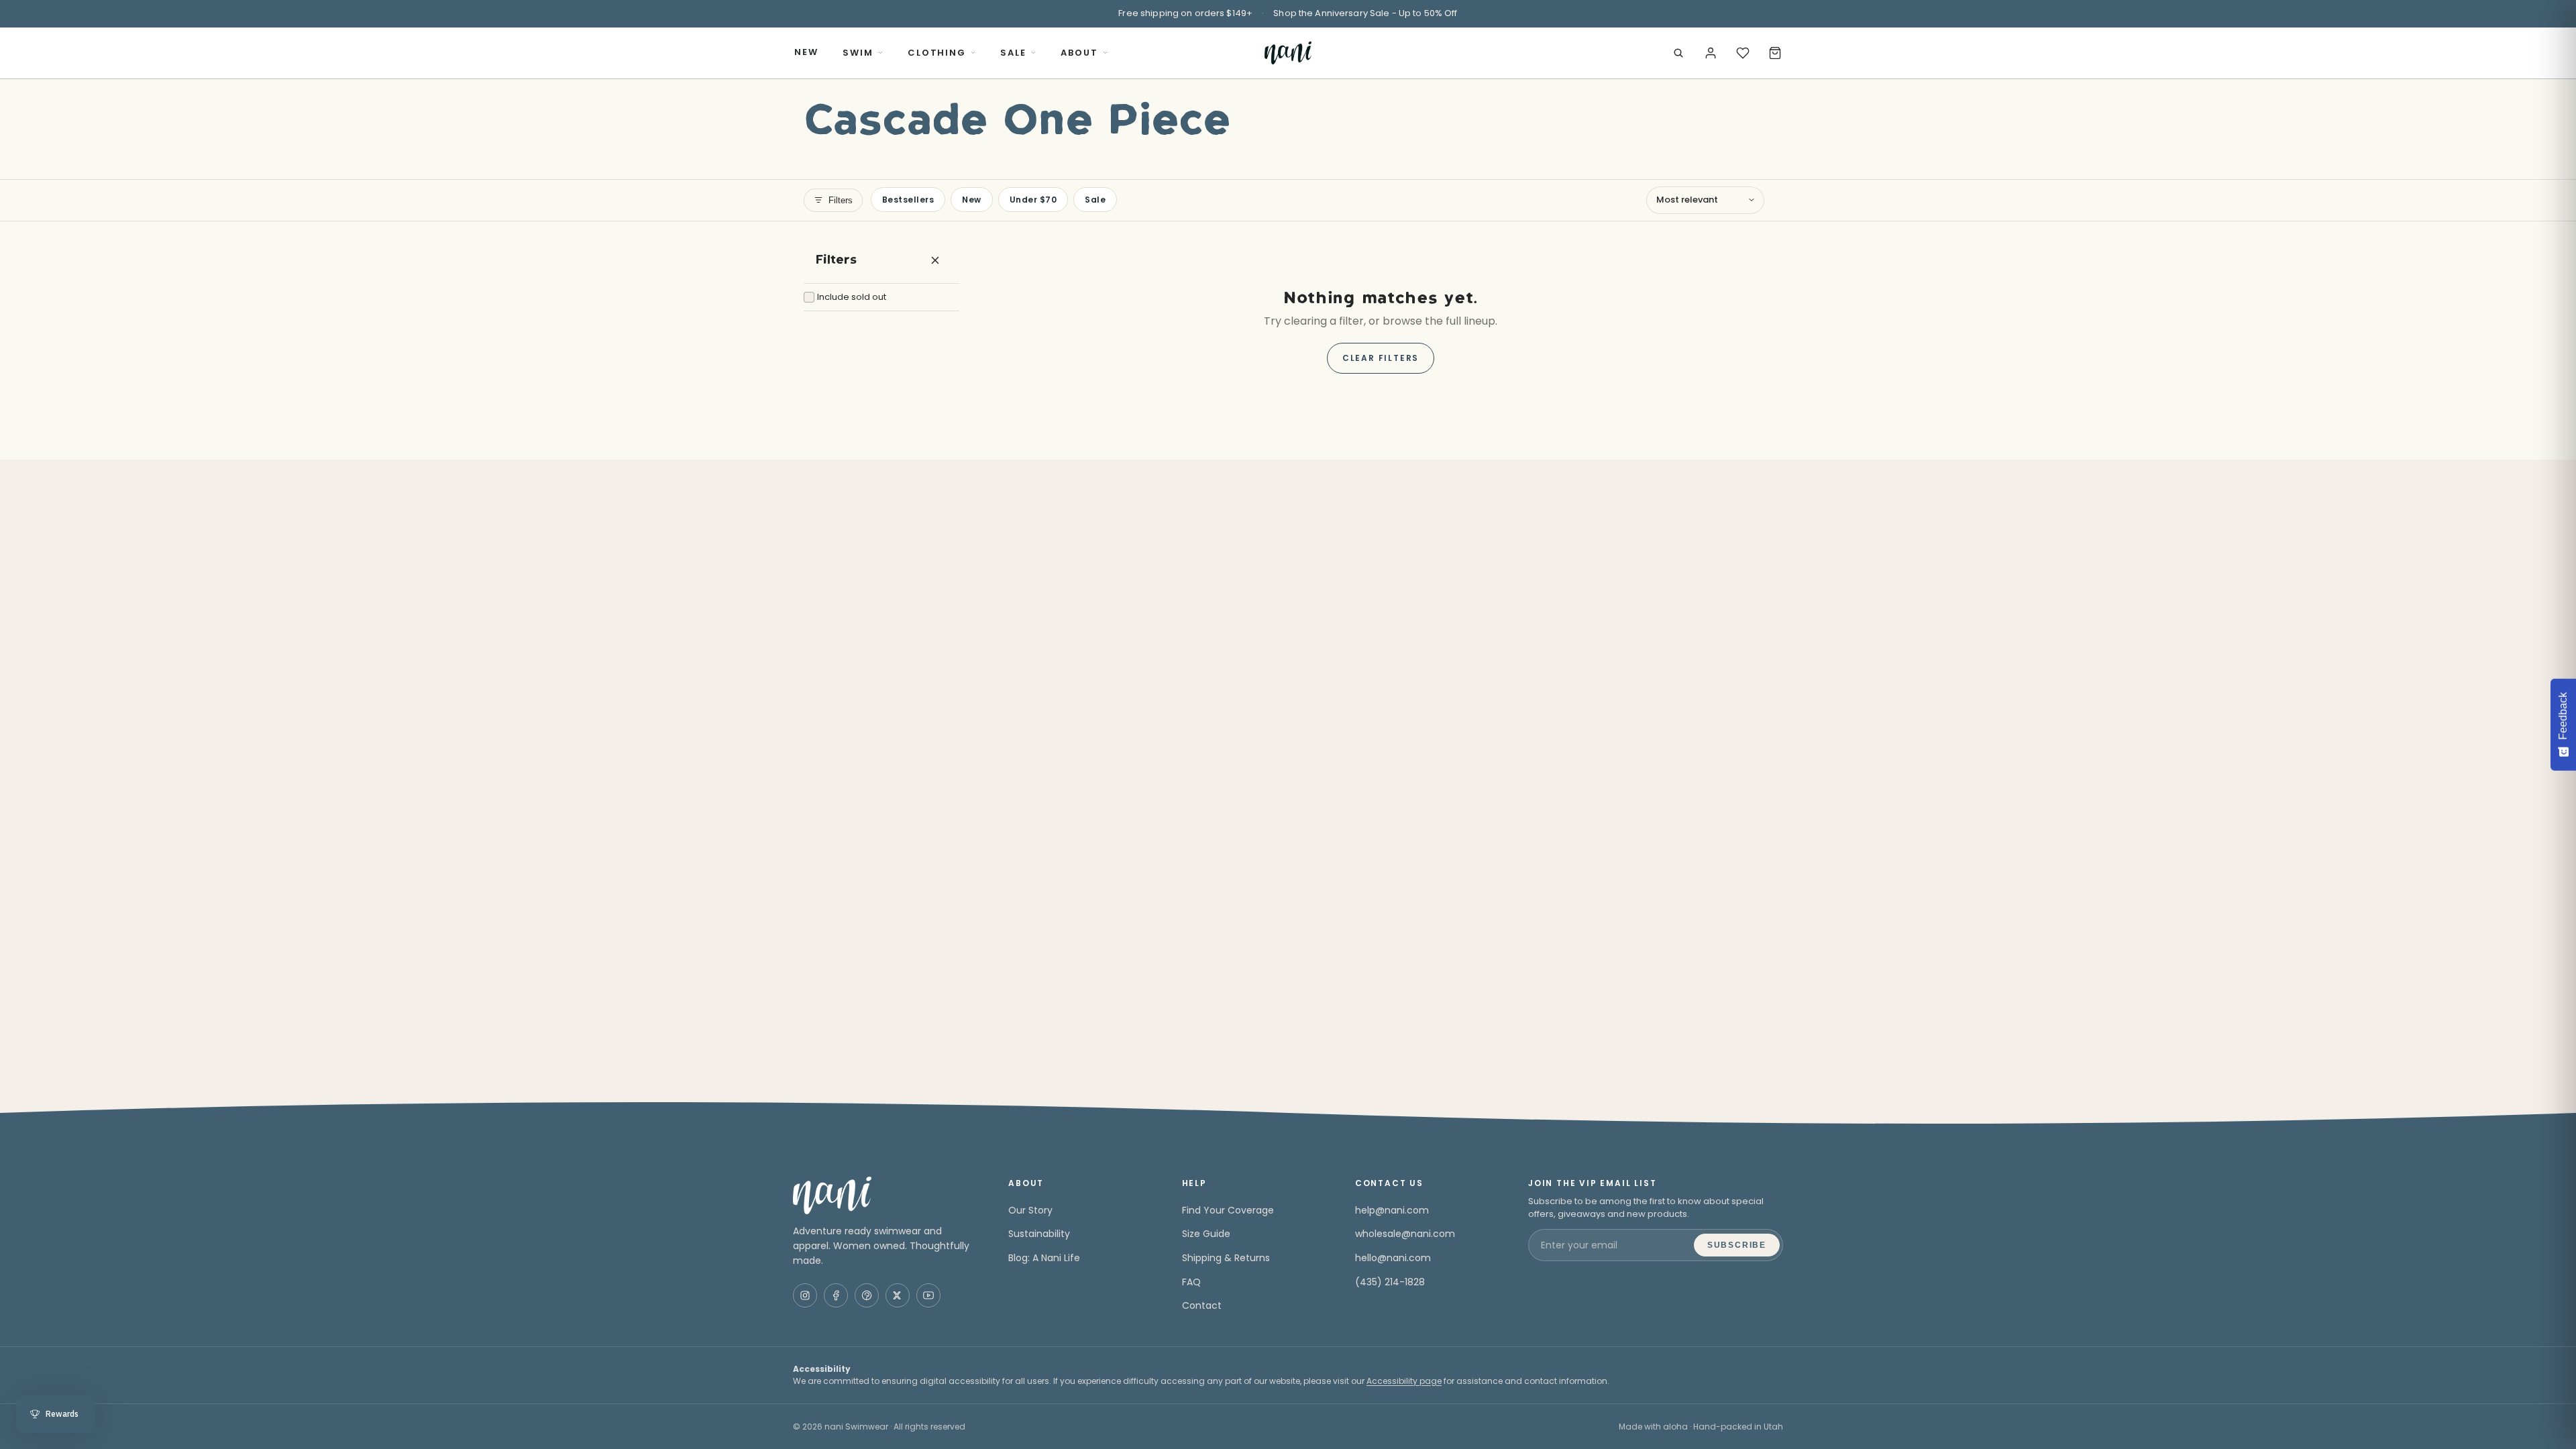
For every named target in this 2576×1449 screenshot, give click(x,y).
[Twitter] (898, 1295)
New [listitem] (971, 200)
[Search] (1678, 53)
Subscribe (1737, 1245)
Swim (858, 53)
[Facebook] (836, 1295)
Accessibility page (1404, 1381)
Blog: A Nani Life (1044, 1258)
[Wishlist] (1743, 53)
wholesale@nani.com (1405, 1234)
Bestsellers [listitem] (908, 200)
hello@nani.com (1393, 1258)
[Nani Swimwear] (884, 1195)
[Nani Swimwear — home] (1288, 53)
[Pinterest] (867, 1295)
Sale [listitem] (1095, 200)
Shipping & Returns (1226, 1258)
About (1079, 53)
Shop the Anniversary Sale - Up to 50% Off (1365, 13)
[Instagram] (805, 1295)
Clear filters (1381, 358)
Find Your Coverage (1228, 1210)
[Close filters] (935, 260)
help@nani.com (1392, 1210)
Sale (1013, 53)
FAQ (1191, 1282)
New (806, 52)
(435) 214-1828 (1390, 1282)
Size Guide (1206, 1234)
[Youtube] (928, 1295)
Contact (1202, 1305)
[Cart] (1775, 53)
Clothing (937, 53)
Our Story (1030, 1210)
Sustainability (1039, 1234)
